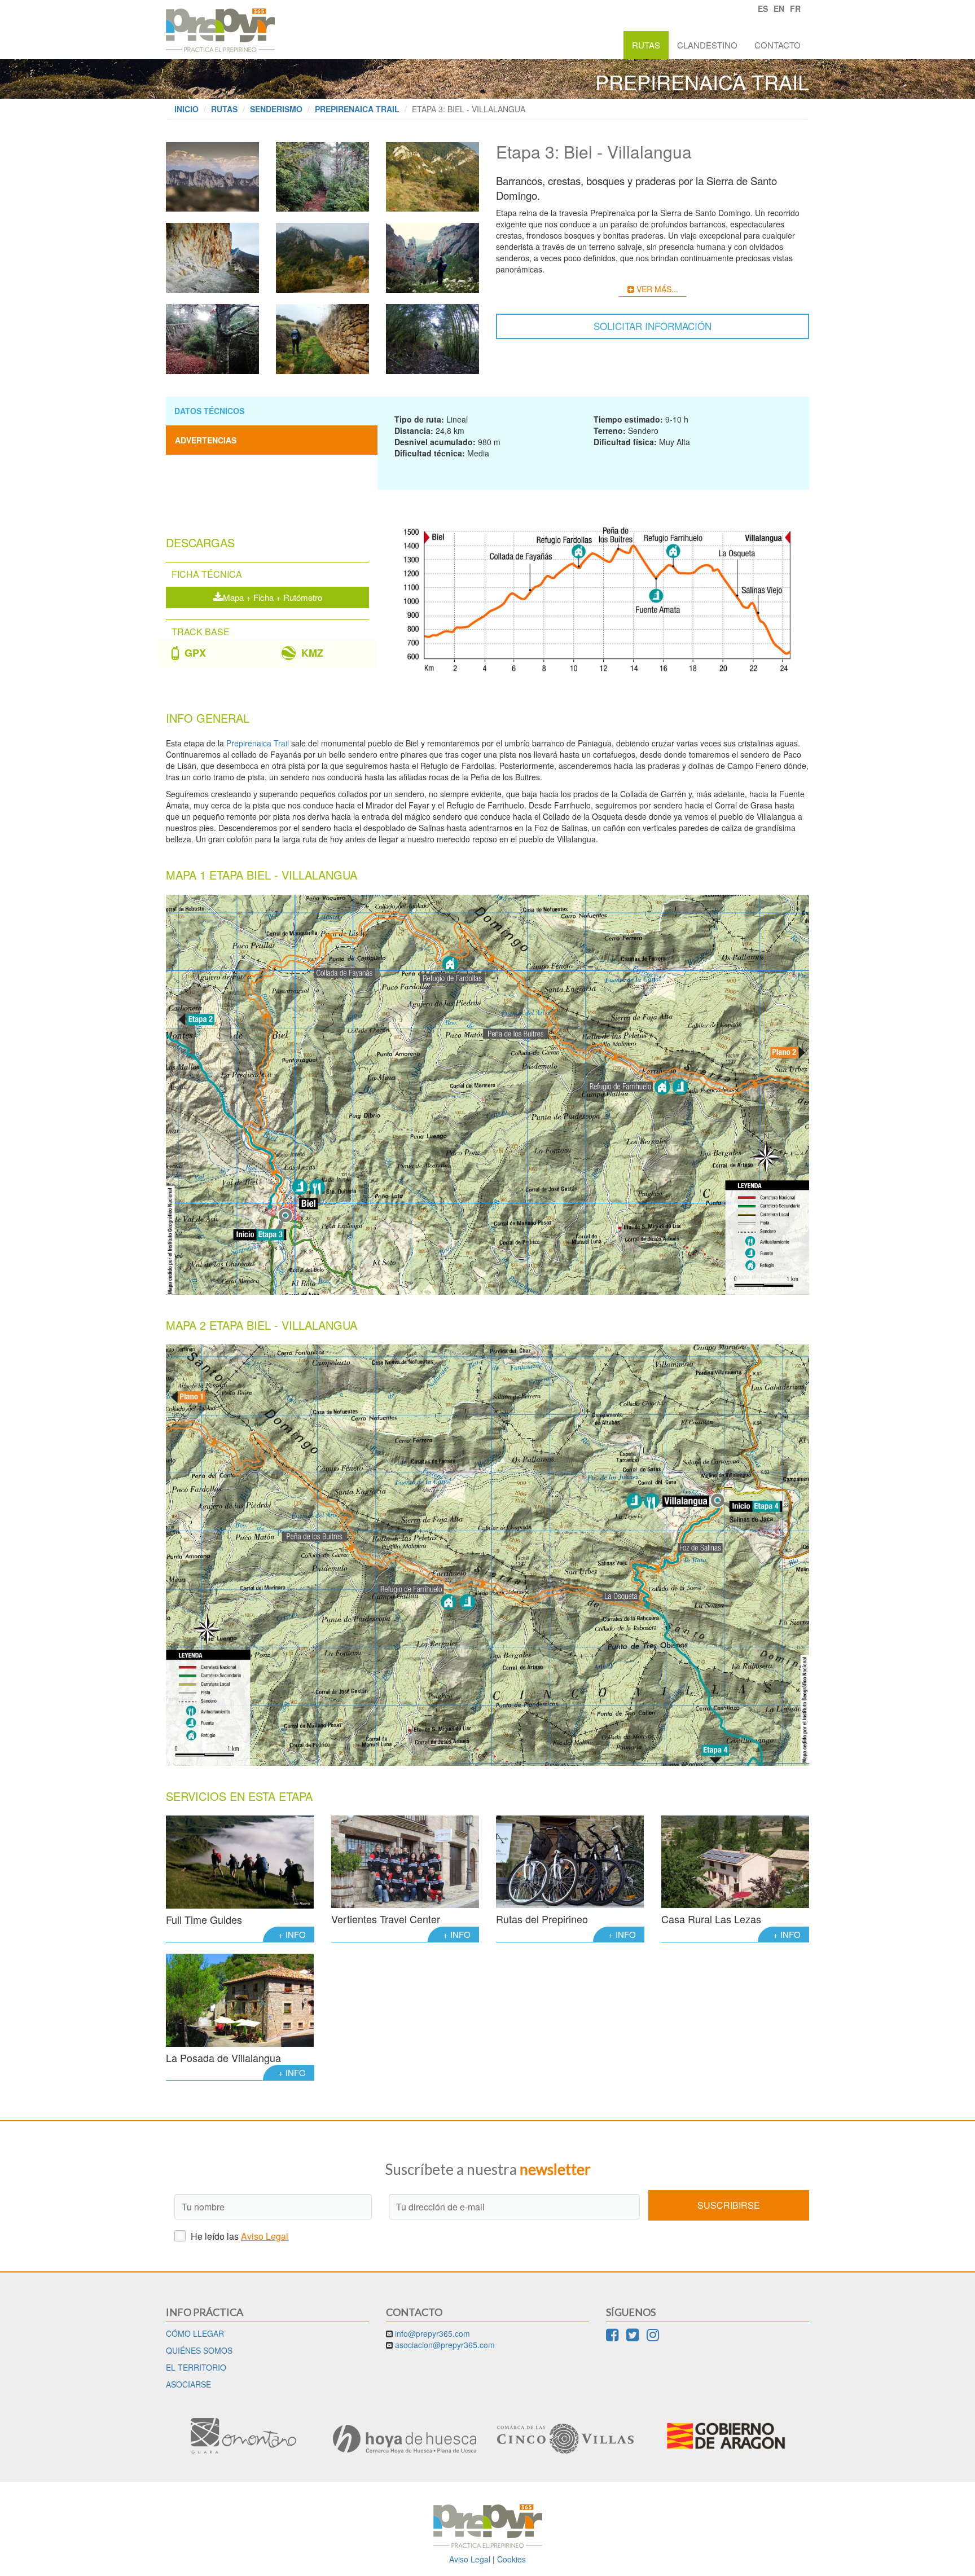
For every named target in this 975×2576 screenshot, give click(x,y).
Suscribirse (729, 2205)
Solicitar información (653, 326)
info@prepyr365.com (432, 2333)
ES (763, 8)
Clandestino (707, 45)
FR (795, 8)
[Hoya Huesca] (404, 2439)
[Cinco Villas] (565, 2439)
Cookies (511, 2559)
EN (779, 8)
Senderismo (276, 109)
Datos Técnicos (209, 411)
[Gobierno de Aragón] (726, 2436)
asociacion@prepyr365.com (445, 2345)
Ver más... (656, 289)
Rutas (646, 45)
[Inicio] (220, 26)
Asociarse (188, 2384)
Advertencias (206, 440)
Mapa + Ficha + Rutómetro (273, 597)
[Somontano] (243, 2436)
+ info (292, 1934)
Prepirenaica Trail (357, 109)
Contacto (778, 45)
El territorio (196, 2367)
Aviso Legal (265, 2236)
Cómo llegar (195, 2333)
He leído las (238, 2236)
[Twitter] (633, 2337)
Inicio (186, 109)
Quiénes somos (199, 2350)
